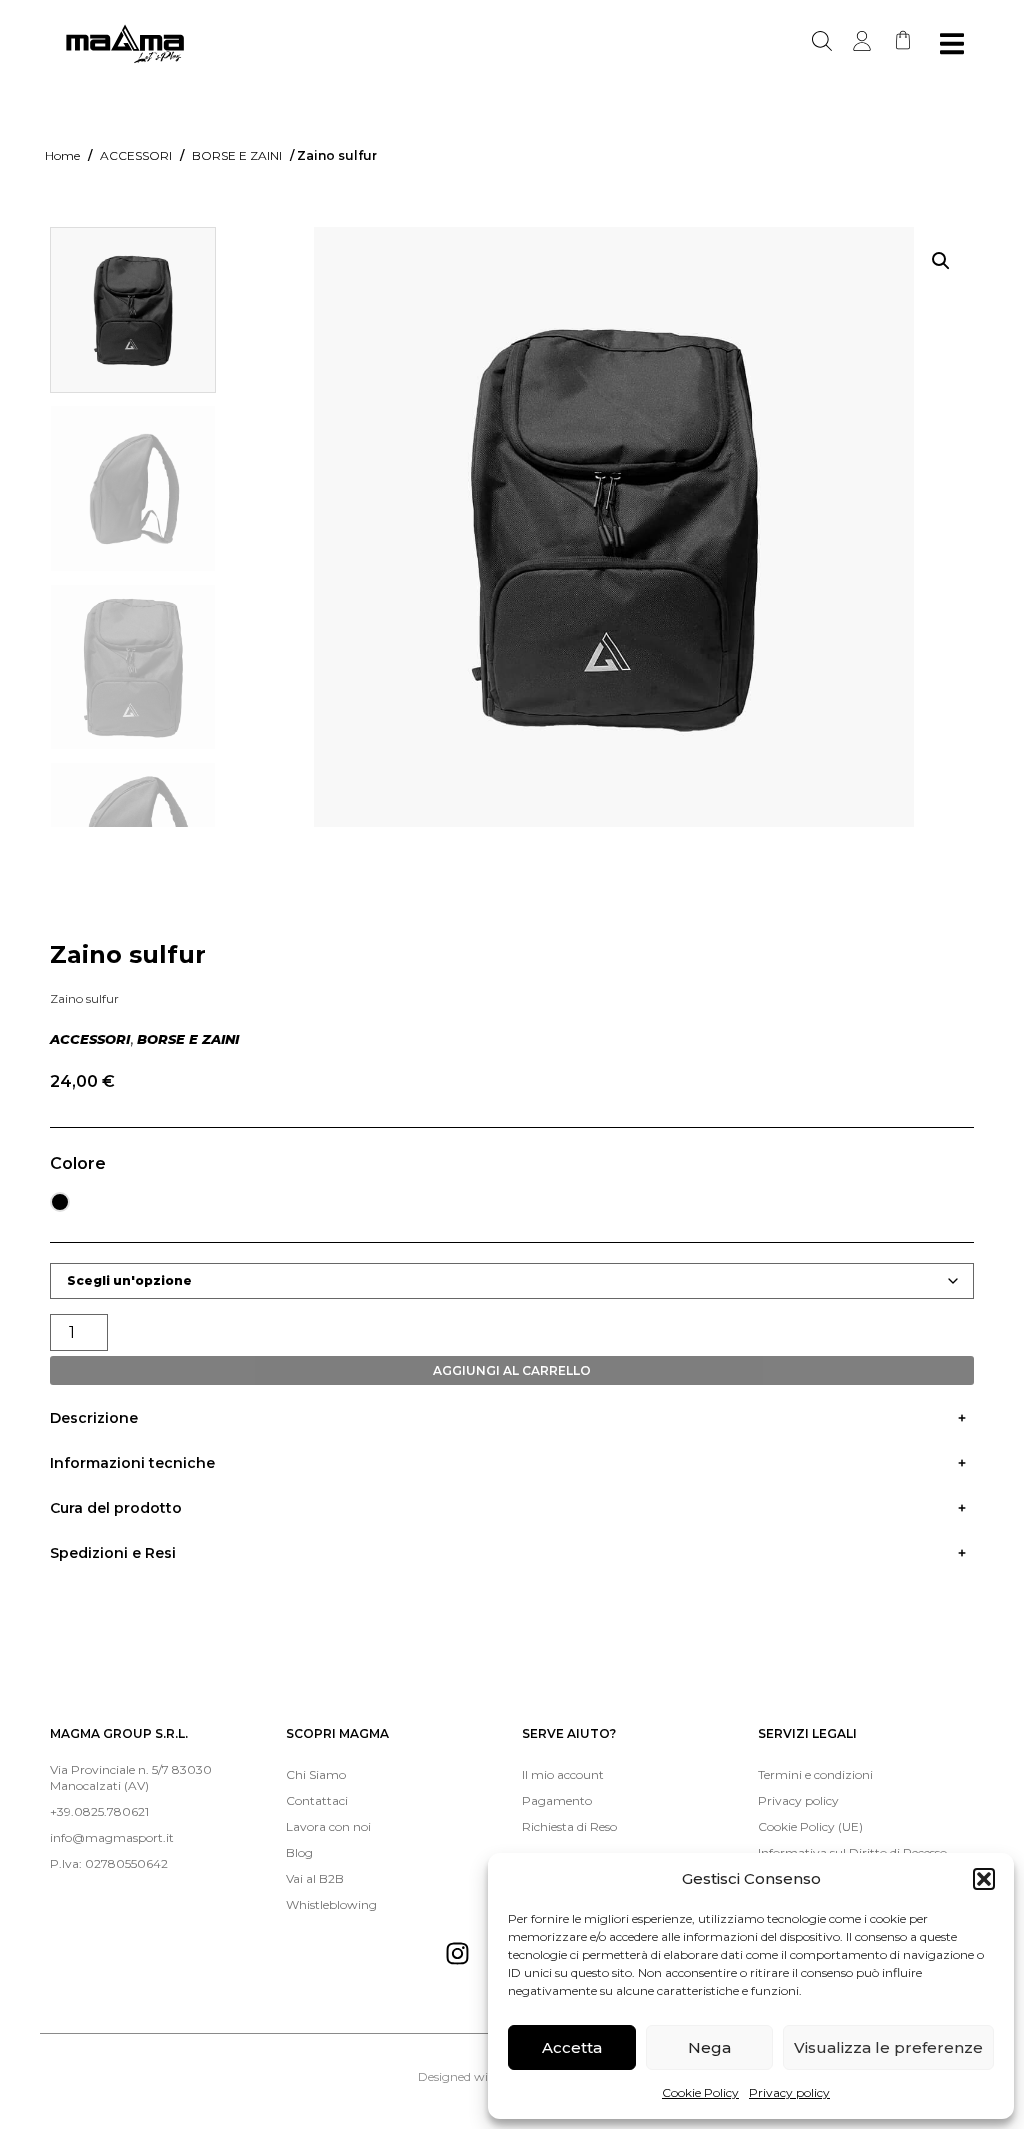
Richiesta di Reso (569, 1826)
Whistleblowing (331, 1904)
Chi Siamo (316, 1774)
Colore (78, 1163)
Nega (709, 2047)
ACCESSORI (136, 155)
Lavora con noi (328, 1826)
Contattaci (317, 1800)
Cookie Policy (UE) (810, 1826)
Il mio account (563, 1774)
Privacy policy (789, 2092)
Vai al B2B (315, 1878)
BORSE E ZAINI (237, 155)
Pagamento (557, 1800)
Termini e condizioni (815, 1774)
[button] (984, 1879)
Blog (299, 1852)
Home (62, 155)
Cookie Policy (700, 2092)
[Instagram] (457, 1953)
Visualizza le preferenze (888, 2047)
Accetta (572, 2047)
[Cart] (903, 40)
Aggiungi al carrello (512, 1370)
